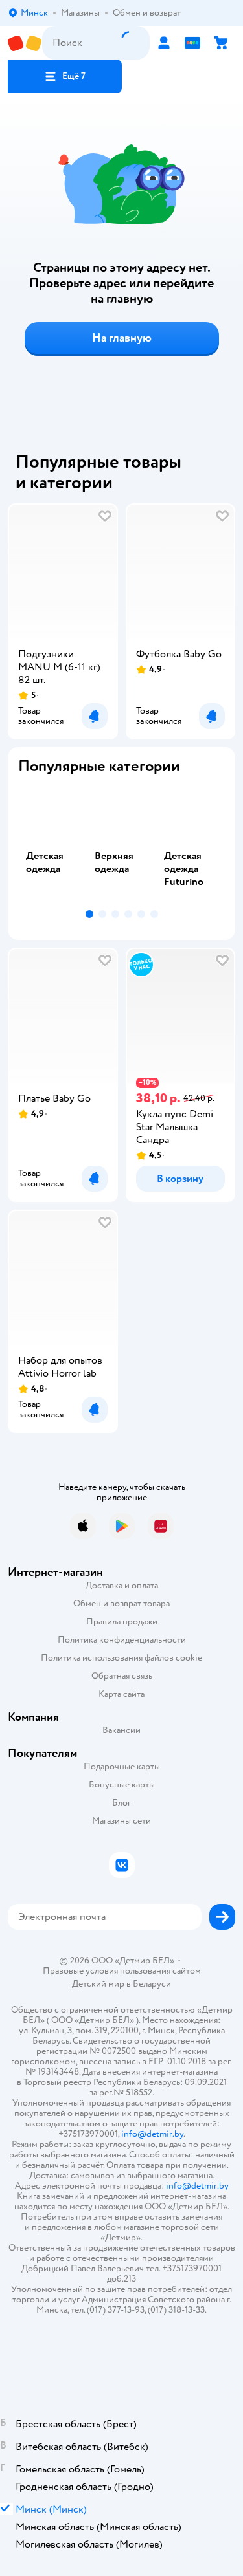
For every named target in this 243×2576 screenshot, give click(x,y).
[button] (65, 76)
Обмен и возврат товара (121, 1603)
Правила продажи (122, 1621)
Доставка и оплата (122, 1585)
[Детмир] (25, 43)
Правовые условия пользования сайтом (122, 1971)
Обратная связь (122, 1676)
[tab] (52, 845)
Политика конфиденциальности (122, 1640)
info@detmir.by (152, 2134)
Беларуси (152, 1984)
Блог (121, 1803)
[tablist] (121, 845)
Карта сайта (121, 1694)
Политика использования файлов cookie (121, 1658)
